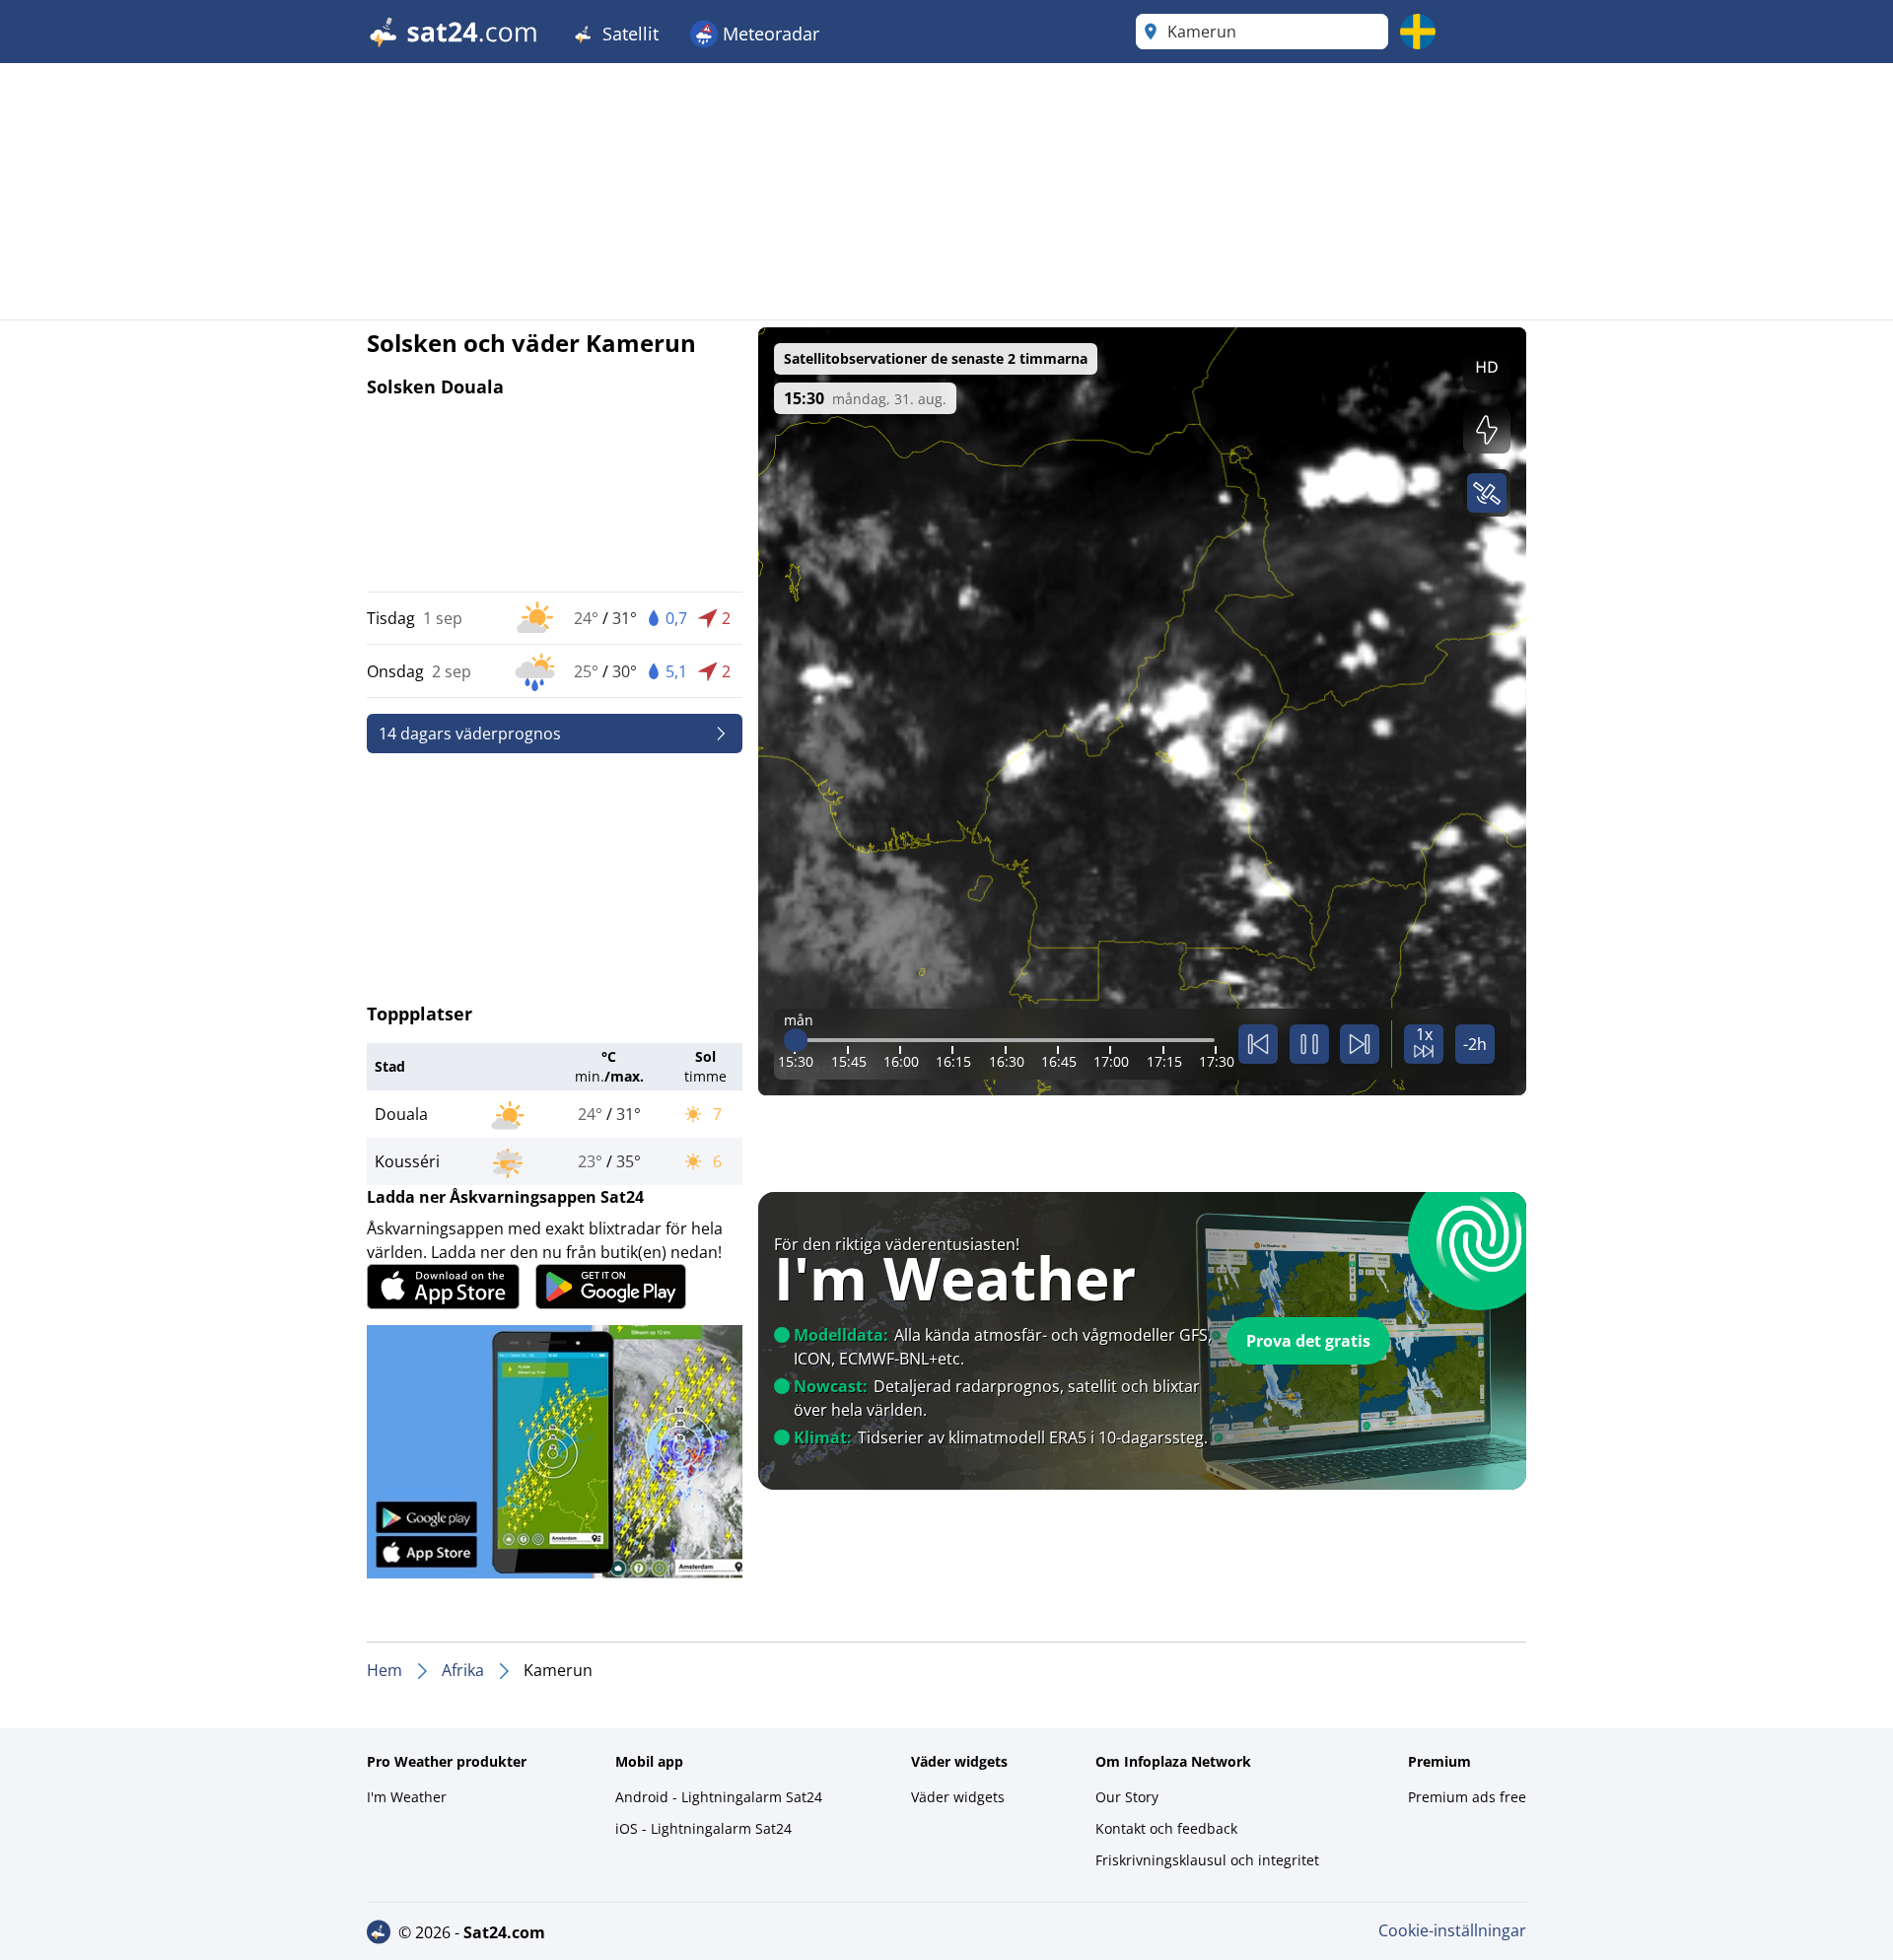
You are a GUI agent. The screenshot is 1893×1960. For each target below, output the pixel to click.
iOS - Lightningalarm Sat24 (703, 1828)
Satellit (628, 34)
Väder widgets (958, 1797)
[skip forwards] (1360, 1044)
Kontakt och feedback (1166, 1828)
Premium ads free (1467, 1797)
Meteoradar (769, 34)
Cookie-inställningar (1452, 1930)
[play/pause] (1309, 1044)
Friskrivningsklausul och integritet (1207, 1860)
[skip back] (1258, 1044)
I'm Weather (407, 1797)
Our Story (1127, 1797)
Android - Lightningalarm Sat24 (719, 1797)
